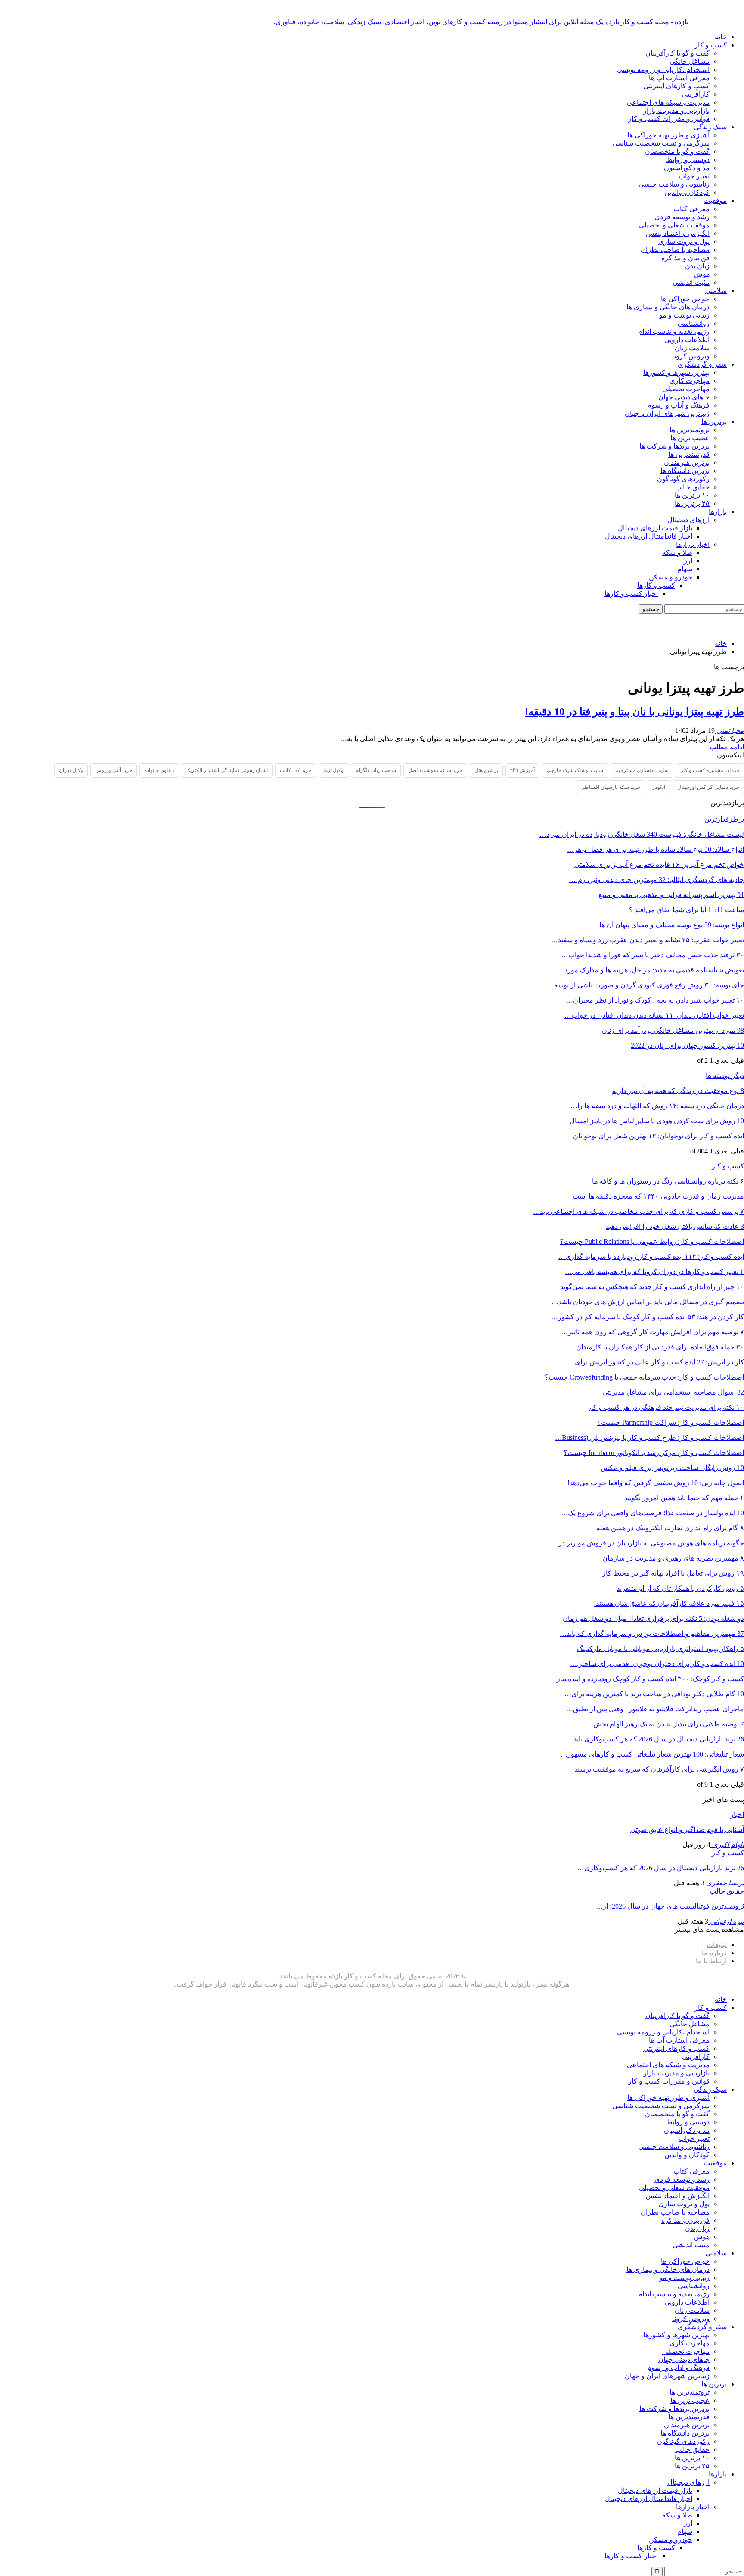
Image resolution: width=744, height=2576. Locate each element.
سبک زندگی (710, 127)
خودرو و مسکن (671, 577)
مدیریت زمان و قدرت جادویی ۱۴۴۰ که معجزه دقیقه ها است (658, 1196)
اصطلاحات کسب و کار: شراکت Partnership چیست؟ (671, 1422)
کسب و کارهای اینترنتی (676, 86)
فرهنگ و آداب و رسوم (678, 405)
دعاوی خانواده (159, 770)
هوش (702, 274)
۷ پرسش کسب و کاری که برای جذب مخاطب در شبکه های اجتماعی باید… (639, 1211)
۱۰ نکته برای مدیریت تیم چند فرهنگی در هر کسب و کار (666, 1407)
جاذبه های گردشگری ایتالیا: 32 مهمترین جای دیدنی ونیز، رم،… (656, 880)
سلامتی (716, 291)
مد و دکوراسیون (687, 168)
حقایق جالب (692, 487)
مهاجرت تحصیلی (686, 389)
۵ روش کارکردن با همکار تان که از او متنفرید (680, 1588)
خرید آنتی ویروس (114, 770)
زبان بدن (697, 266)
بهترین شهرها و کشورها (676, 372)
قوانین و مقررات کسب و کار (669, 119)
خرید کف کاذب (296, 770)
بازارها (718, 512)
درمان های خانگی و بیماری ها (668, 307)
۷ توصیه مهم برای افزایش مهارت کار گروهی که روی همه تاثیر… (653, 1332)
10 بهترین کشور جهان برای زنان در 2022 (687, 1045)
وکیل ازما (333, 770)
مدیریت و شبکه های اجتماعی (668, 102)
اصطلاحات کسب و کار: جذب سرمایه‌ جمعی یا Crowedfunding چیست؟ (644, 1377)
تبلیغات (717, 1945)
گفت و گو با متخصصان (677, 151)
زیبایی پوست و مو (684, 315)
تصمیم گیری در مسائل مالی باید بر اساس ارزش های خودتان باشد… (648, 1302)
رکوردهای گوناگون (683, 479)
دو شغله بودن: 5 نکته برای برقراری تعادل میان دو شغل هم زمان (653, 1618)
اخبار (737, 1814)
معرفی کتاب (691, 209)
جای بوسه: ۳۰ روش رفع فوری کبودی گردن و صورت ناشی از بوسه (649, 985)
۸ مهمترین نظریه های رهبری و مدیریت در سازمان (673, 1558)
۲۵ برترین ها (692, 503)
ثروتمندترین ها (690, 430)
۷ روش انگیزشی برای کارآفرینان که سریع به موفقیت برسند (659, 1769)
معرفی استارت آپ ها (679, 78)
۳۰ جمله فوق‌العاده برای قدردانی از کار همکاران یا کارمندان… (657, 1347)
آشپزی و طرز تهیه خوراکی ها (668, 135)
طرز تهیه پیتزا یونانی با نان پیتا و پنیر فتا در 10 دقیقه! (634, 712)
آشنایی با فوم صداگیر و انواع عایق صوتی (687, 1830)
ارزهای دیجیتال (688, 520)
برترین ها (714, 422)
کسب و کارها (656, 585)
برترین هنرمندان (687, 463)
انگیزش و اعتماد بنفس (678, 233)
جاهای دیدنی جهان (684, 397)
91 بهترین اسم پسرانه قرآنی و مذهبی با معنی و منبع (671, 895)
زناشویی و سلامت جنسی (674, 184)
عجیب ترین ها (690, 438)
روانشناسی (694, 323)
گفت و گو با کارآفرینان (677, 53)
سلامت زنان (692, 348)
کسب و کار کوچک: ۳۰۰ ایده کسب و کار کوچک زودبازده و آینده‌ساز (650, 1679)
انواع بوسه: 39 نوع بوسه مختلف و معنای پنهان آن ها (672, 925)
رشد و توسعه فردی (682, 217)
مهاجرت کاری (690, 381)
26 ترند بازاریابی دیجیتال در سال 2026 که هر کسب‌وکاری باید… (655, 1739)
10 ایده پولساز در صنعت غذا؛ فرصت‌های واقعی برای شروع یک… (653, 1513)
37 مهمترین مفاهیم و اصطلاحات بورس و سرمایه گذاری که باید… (652, 1634)
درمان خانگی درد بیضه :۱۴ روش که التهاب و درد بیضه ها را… (657, 1106)
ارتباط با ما (711, 1961)
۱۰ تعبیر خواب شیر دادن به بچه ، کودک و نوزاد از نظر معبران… (655, 1000)
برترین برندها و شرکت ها (674, 446)
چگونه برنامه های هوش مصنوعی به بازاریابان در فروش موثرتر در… (648, 1543)
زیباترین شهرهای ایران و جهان (667, 413)
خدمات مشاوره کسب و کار (710, 770)
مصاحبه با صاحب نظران (675, 250)
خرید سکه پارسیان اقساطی (610, 787)
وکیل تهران (71, 770)
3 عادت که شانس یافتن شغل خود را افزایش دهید (675, 1226)
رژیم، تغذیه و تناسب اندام (674, 332)
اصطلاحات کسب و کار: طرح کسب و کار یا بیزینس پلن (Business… (649, 1438)
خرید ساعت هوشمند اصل (435, 770)
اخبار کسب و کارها (631, 593)
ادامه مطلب (727, 747)
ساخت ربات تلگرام (376, 770)
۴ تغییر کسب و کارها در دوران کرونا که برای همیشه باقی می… (654, 1272)
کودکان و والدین (687, 192)
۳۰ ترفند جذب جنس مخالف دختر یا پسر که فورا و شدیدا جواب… (653, 955)
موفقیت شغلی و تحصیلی (674, 225)
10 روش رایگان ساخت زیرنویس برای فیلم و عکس (672, 1468)
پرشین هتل (486, 770)
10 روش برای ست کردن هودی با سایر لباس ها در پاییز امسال (657, 1121)
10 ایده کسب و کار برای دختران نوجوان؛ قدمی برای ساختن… (657, 1664)
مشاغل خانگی (690, 61)
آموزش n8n (522, 770)
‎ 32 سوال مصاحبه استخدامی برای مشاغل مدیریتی (673, 1392)
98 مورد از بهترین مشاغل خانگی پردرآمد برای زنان (673, 1030)
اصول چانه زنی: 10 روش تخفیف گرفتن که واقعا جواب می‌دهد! (656, 1483)
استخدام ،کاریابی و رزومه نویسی (663, 70)
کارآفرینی (696, 94)
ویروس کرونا (691, 356)
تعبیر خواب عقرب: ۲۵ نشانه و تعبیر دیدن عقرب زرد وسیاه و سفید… (648, 940)
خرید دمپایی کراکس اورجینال (708, 787)
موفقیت (715, 201)
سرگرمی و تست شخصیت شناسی (661, 143)
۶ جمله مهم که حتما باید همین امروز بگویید (684, 1498)
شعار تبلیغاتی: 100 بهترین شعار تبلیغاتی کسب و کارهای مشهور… (652, 1754)
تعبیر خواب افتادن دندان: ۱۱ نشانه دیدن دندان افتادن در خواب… (654, 1015)
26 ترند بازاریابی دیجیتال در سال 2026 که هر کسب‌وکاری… (661, 1868)
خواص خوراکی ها (685, 299)
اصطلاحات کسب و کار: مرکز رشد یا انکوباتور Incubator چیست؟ (654, 1453)
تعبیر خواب (694, 176)
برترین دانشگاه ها (685, 471)
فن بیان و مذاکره (685, 258)
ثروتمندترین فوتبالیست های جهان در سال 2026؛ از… (670, 1906)
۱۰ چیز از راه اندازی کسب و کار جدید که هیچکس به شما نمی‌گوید (652, 1287)
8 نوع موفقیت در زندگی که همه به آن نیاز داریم (678, 1091)
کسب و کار (711, 45)
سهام (685, 569)
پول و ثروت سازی (684, 241)
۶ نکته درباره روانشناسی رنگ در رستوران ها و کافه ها (668, 1181)
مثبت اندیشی (691, 282)
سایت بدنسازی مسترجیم (642, 770)
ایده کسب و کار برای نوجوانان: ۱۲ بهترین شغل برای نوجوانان (659, 1136)
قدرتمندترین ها (689, 454)
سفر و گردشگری (702, 364)
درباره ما (714, 1953)
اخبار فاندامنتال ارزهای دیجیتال (649, 536)
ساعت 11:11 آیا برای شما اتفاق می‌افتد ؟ (687, 910)
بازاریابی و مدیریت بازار (676, 111)
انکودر (659, 787)
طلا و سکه (677, 553)
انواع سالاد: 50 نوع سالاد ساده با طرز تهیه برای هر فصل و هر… (656, 849)
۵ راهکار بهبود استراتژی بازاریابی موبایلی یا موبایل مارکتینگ (660, 1649)
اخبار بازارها (693, 544)
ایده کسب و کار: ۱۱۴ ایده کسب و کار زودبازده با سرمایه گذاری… (651, 1257)
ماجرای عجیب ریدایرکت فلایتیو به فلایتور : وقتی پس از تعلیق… (655, 1709)
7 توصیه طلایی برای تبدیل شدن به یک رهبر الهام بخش (669, 1724)
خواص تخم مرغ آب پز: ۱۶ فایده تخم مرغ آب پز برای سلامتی (659, 864)
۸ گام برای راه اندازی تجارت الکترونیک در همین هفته (670, 1528)
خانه (721, 37)
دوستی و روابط (688, 160)
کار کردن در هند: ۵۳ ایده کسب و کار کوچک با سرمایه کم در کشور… (648, 1317)
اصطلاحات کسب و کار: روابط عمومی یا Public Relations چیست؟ (652, 1241)
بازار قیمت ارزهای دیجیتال (655, 528)
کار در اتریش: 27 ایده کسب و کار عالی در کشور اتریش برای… (656, 1362)
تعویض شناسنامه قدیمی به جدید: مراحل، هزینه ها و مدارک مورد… (651, 970)
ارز (688, 561)
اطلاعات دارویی (687, 340)
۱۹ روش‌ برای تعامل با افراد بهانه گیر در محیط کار (673, 1573)
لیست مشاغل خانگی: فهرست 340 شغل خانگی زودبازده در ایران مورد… (642, 834)
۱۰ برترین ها (692, 495)
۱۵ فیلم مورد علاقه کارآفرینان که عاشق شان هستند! (669, 1603)
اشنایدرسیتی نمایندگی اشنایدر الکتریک (227, 770)
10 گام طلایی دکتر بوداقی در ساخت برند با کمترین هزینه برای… (654, 1694)
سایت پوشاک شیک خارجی (575, 770)
